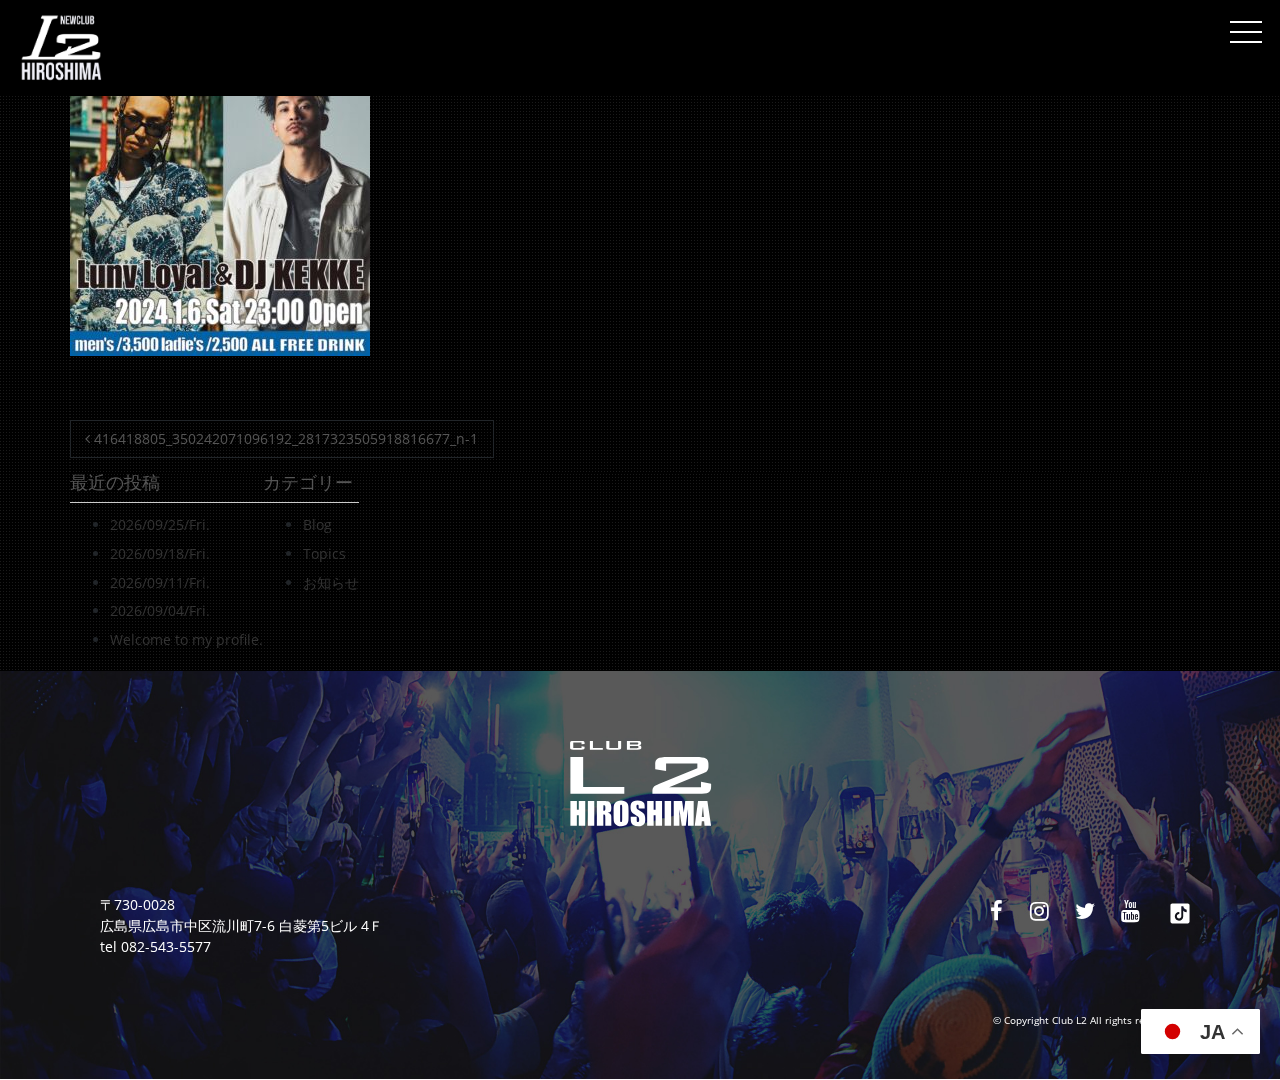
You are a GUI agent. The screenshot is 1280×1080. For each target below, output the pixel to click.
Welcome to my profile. (186, 639)
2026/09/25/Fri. (160, 524)
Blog (317, 524)
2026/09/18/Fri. (160, 553)
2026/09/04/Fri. (160, 610)
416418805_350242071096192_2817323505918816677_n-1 (284, 438)
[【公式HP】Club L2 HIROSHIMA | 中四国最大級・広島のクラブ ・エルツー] (61, 48)
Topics (324, 553)
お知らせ (331, 582)
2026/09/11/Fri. (160, 582)
